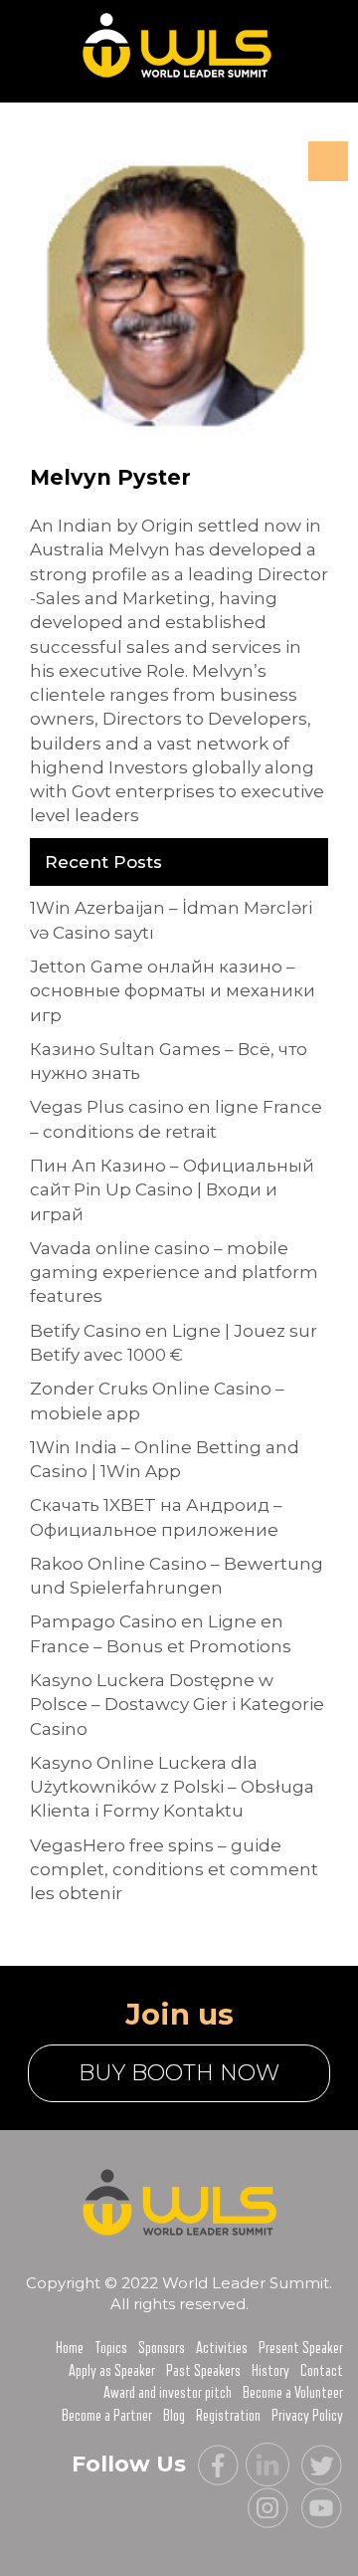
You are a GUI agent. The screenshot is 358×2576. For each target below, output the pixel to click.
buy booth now (179, 2073)
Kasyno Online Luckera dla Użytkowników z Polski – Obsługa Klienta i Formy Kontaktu (172, 1787)
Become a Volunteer (293, 2393)
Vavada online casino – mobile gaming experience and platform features (174, 1273)
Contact (322, 2371)
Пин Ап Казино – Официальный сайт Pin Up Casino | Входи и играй (172, 1190)
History (270, 2371)
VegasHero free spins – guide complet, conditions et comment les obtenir (174, 1870)
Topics (111, 2348)
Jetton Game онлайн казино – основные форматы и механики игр (173, 991)
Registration (228, 2416)
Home (70, 2348)
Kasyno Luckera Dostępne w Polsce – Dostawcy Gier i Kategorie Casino (177, 1705)
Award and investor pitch (168, 2393)
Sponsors (162, 2348)
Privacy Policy (307, 2416)
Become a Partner (107, 2416)
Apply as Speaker (112, 2371)
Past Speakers (203, 2371)
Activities (222, 2348)
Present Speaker (301, 2348)
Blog (174, 2416)
